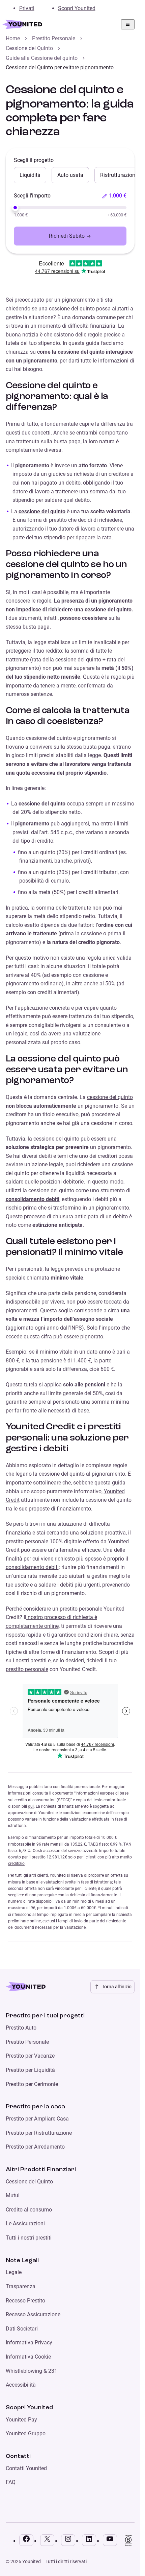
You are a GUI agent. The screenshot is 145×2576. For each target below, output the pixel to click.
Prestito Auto (21, 2028)
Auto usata (70, 175)
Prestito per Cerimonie (32, 2084)
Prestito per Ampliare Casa (37, 2119)
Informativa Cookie (28, 2357)
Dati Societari (22, 2329)
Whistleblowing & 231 (32, 2371)
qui (31, 1806)
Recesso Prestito (25, 2301)
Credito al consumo (29, 2210)
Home (13, 38)
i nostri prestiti (30, 1660)
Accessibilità (21, 2385)
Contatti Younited (26, 2468)
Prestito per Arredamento (35, 2147)
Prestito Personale (54, 38)
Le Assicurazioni (25, 2223)
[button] (114, 196)
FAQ (11, 2482)
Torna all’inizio (117, 1987)
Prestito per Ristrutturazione (39, 2133)
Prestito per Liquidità (30, 2070)
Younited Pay (21, 2420)
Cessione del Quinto (29, 48)
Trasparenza (21, 2286)
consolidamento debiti (33, 1199)
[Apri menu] (128, 24)
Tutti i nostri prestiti (29, 2238)
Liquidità (30, 175)
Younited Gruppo (26, 2433)
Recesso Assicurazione (33, 2314)
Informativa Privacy (29, 2343)
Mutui (13, 2195)
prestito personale (27, 1669)
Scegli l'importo (32, 196)
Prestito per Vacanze (30, 2056)
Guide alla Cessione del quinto (42, 58)
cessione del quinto (72, 309)
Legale (14, 2272)
